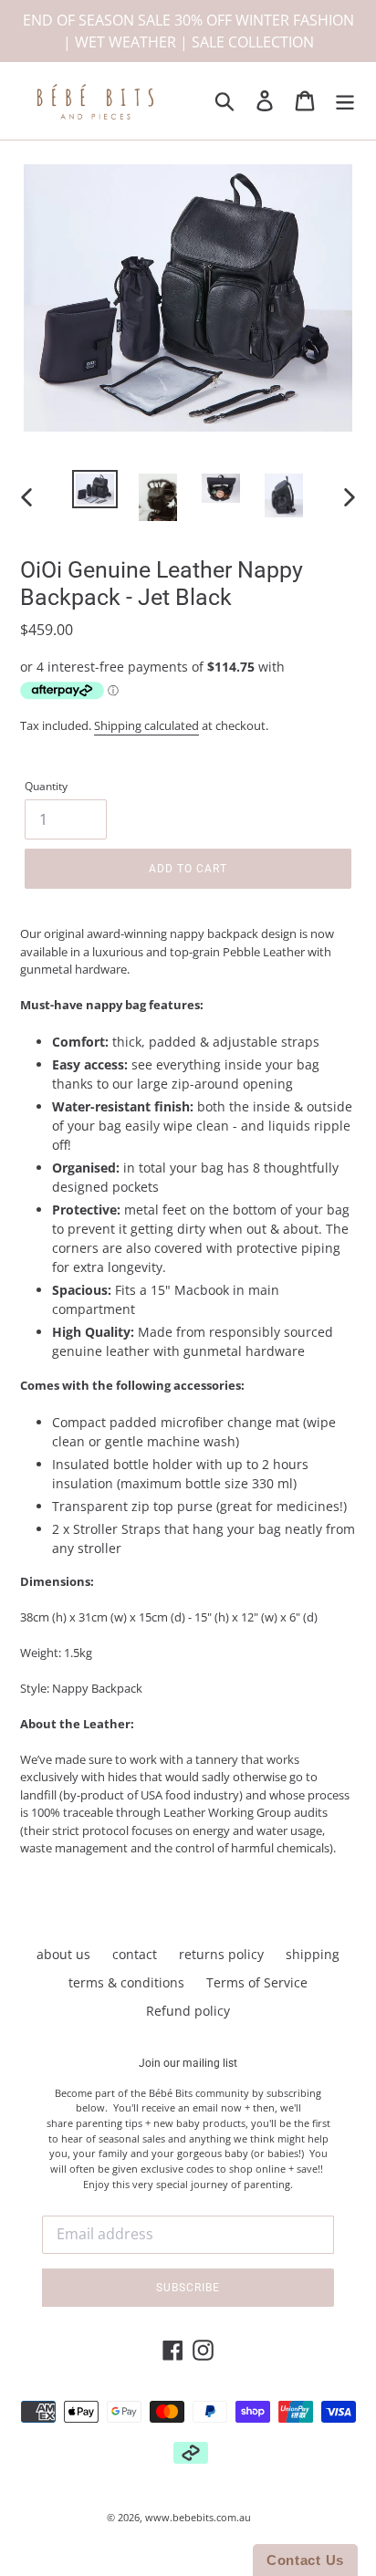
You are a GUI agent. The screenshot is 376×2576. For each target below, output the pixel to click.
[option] (95, 490)
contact (135, 1954)
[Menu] (345, 101)
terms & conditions (126, 1982)
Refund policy (188, 2011)
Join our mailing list (188, 2063)
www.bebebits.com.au (198, 2517)
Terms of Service (257, 1982)
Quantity (46, 786)
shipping (313, 1954)
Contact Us (305, 2560)
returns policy (221, 1954)
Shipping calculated (146, 725)
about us (63, 1954)
